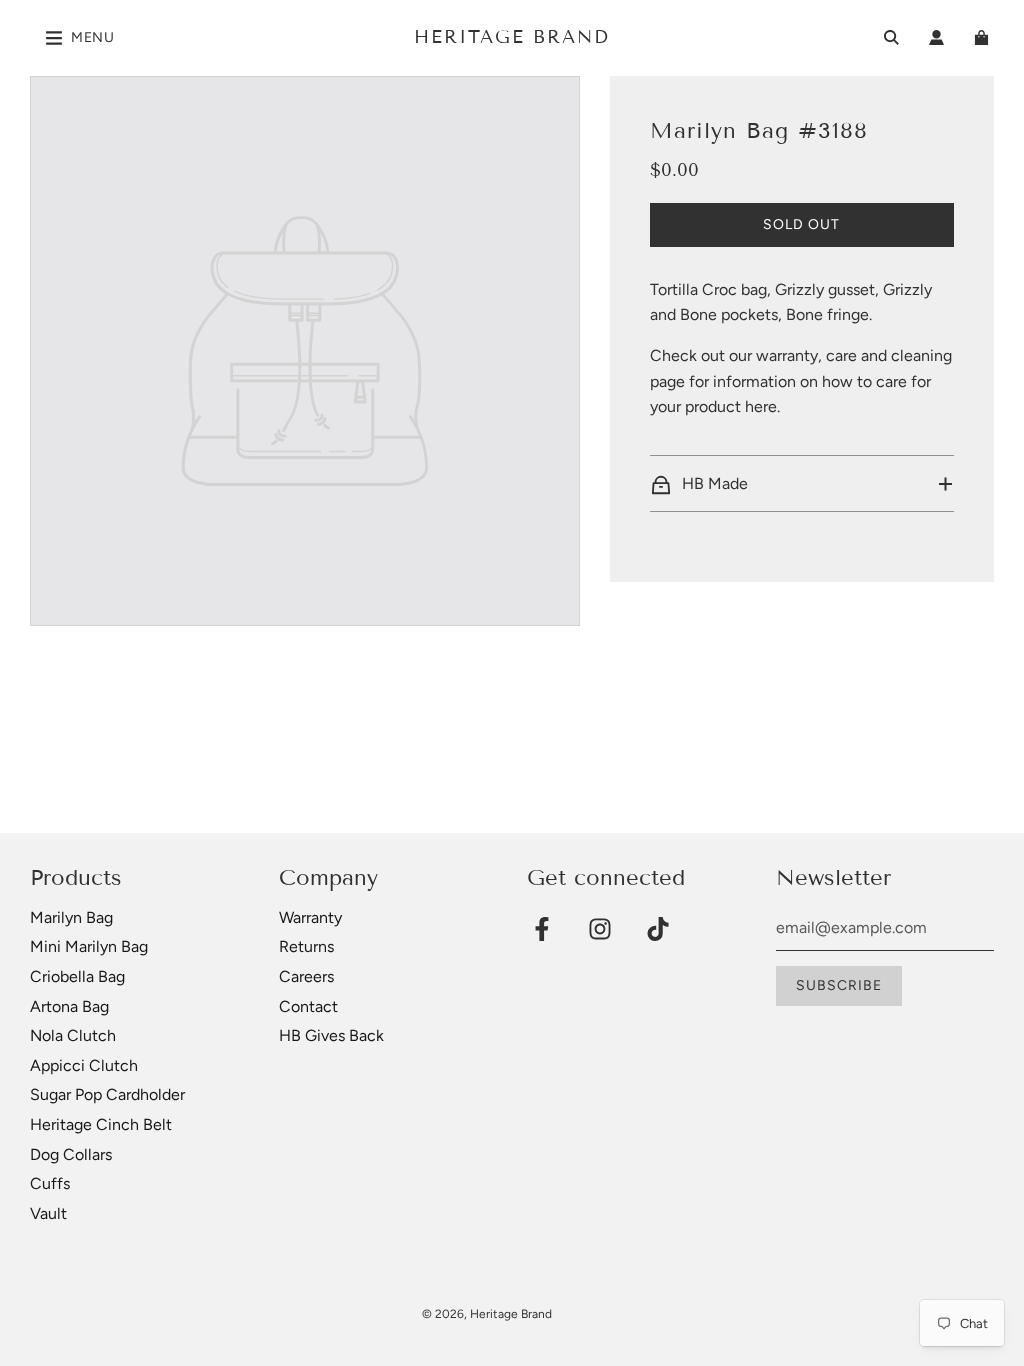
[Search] (891, 37)
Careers (306, 976)
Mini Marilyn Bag (89, 946)
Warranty (310, 917)
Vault (48, 1213)
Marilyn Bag (71, 917)
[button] (802, 484)
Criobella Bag (77, 976)
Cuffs (50, 1183)
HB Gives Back (331, 1035)
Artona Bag (69, 1006)
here (761, 406)
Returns (306, 946)
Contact (308, 1006)
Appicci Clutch (84, 1065)
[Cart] (984, 37)
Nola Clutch (73, 1035)
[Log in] (936, 37)
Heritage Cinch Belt (101, 1124)
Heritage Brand (512, 37)
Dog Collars (71, 1154)
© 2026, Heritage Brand (487, 1314)
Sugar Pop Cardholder (107, 1094)
